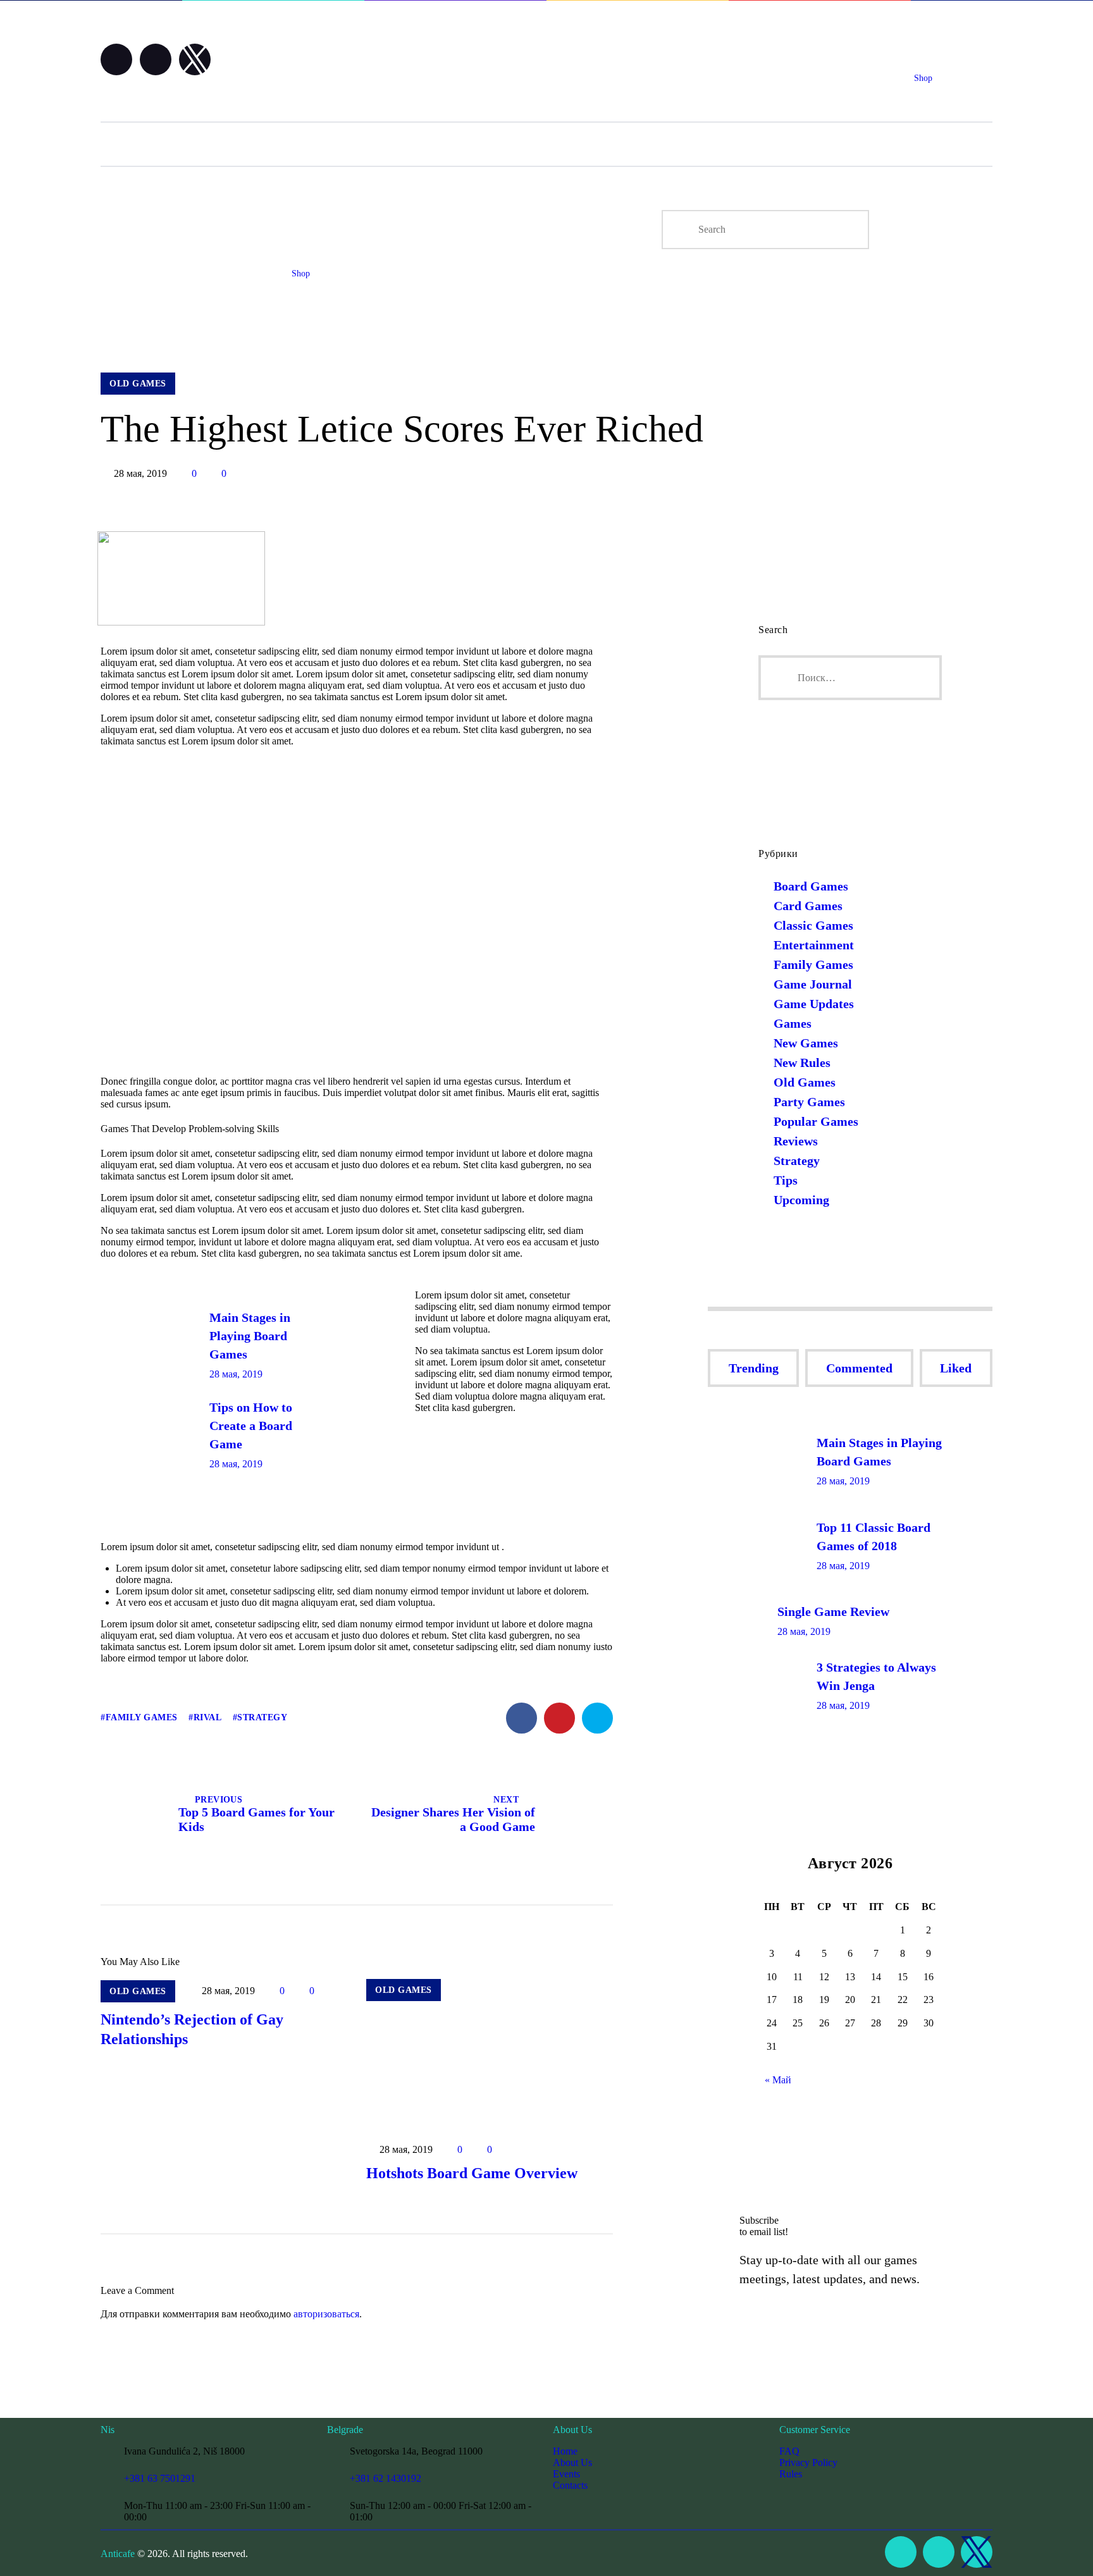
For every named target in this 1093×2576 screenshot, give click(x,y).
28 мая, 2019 (236, 1374)
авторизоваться (326, 2314)
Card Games (808, 906)
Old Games (805, 1082)
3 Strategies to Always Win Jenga (876, 1676)
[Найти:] (850, 678)
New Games (806, 1043)
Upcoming (801, 1200)
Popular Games (816, 1121)
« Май (778, 2080)
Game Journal (813, 984)
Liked (956, 1368)
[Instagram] (156, 59)
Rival (207, 1717)
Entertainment (814, 945)
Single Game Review (833, 1612)
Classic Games (813, 925)
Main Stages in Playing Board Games (250, 1336)
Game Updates (814, 1004)
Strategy (262, 1717)
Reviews (796, 1141)
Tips (786, 1180)
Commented (859, 1368)
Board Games (811, 886)
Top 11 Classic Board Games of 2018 (874, 1537)
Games (793, 1023)
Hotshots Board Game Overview (472, 2173)
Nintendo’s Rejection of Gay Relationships (192, 2029)
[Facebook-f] (116, 59)
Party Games (809, 1102)
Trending (754, 1368)
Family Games (142, 1717)
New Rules (802, 1063)
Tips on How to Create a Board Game (251, 1426)
